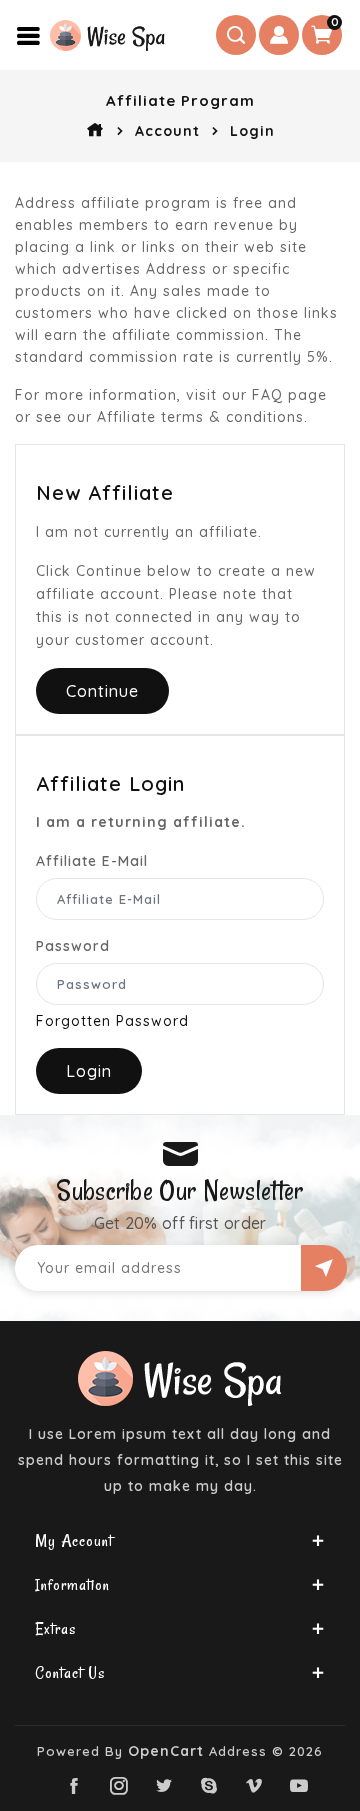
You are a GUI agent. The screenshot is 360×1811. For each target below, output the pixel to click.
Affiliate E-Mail (92, 861)
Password (73, 946)
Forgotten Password (112, 1021)
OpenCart (166, 1751)
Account (167, 131)
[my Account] (279, 35)
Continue (102, 691)
